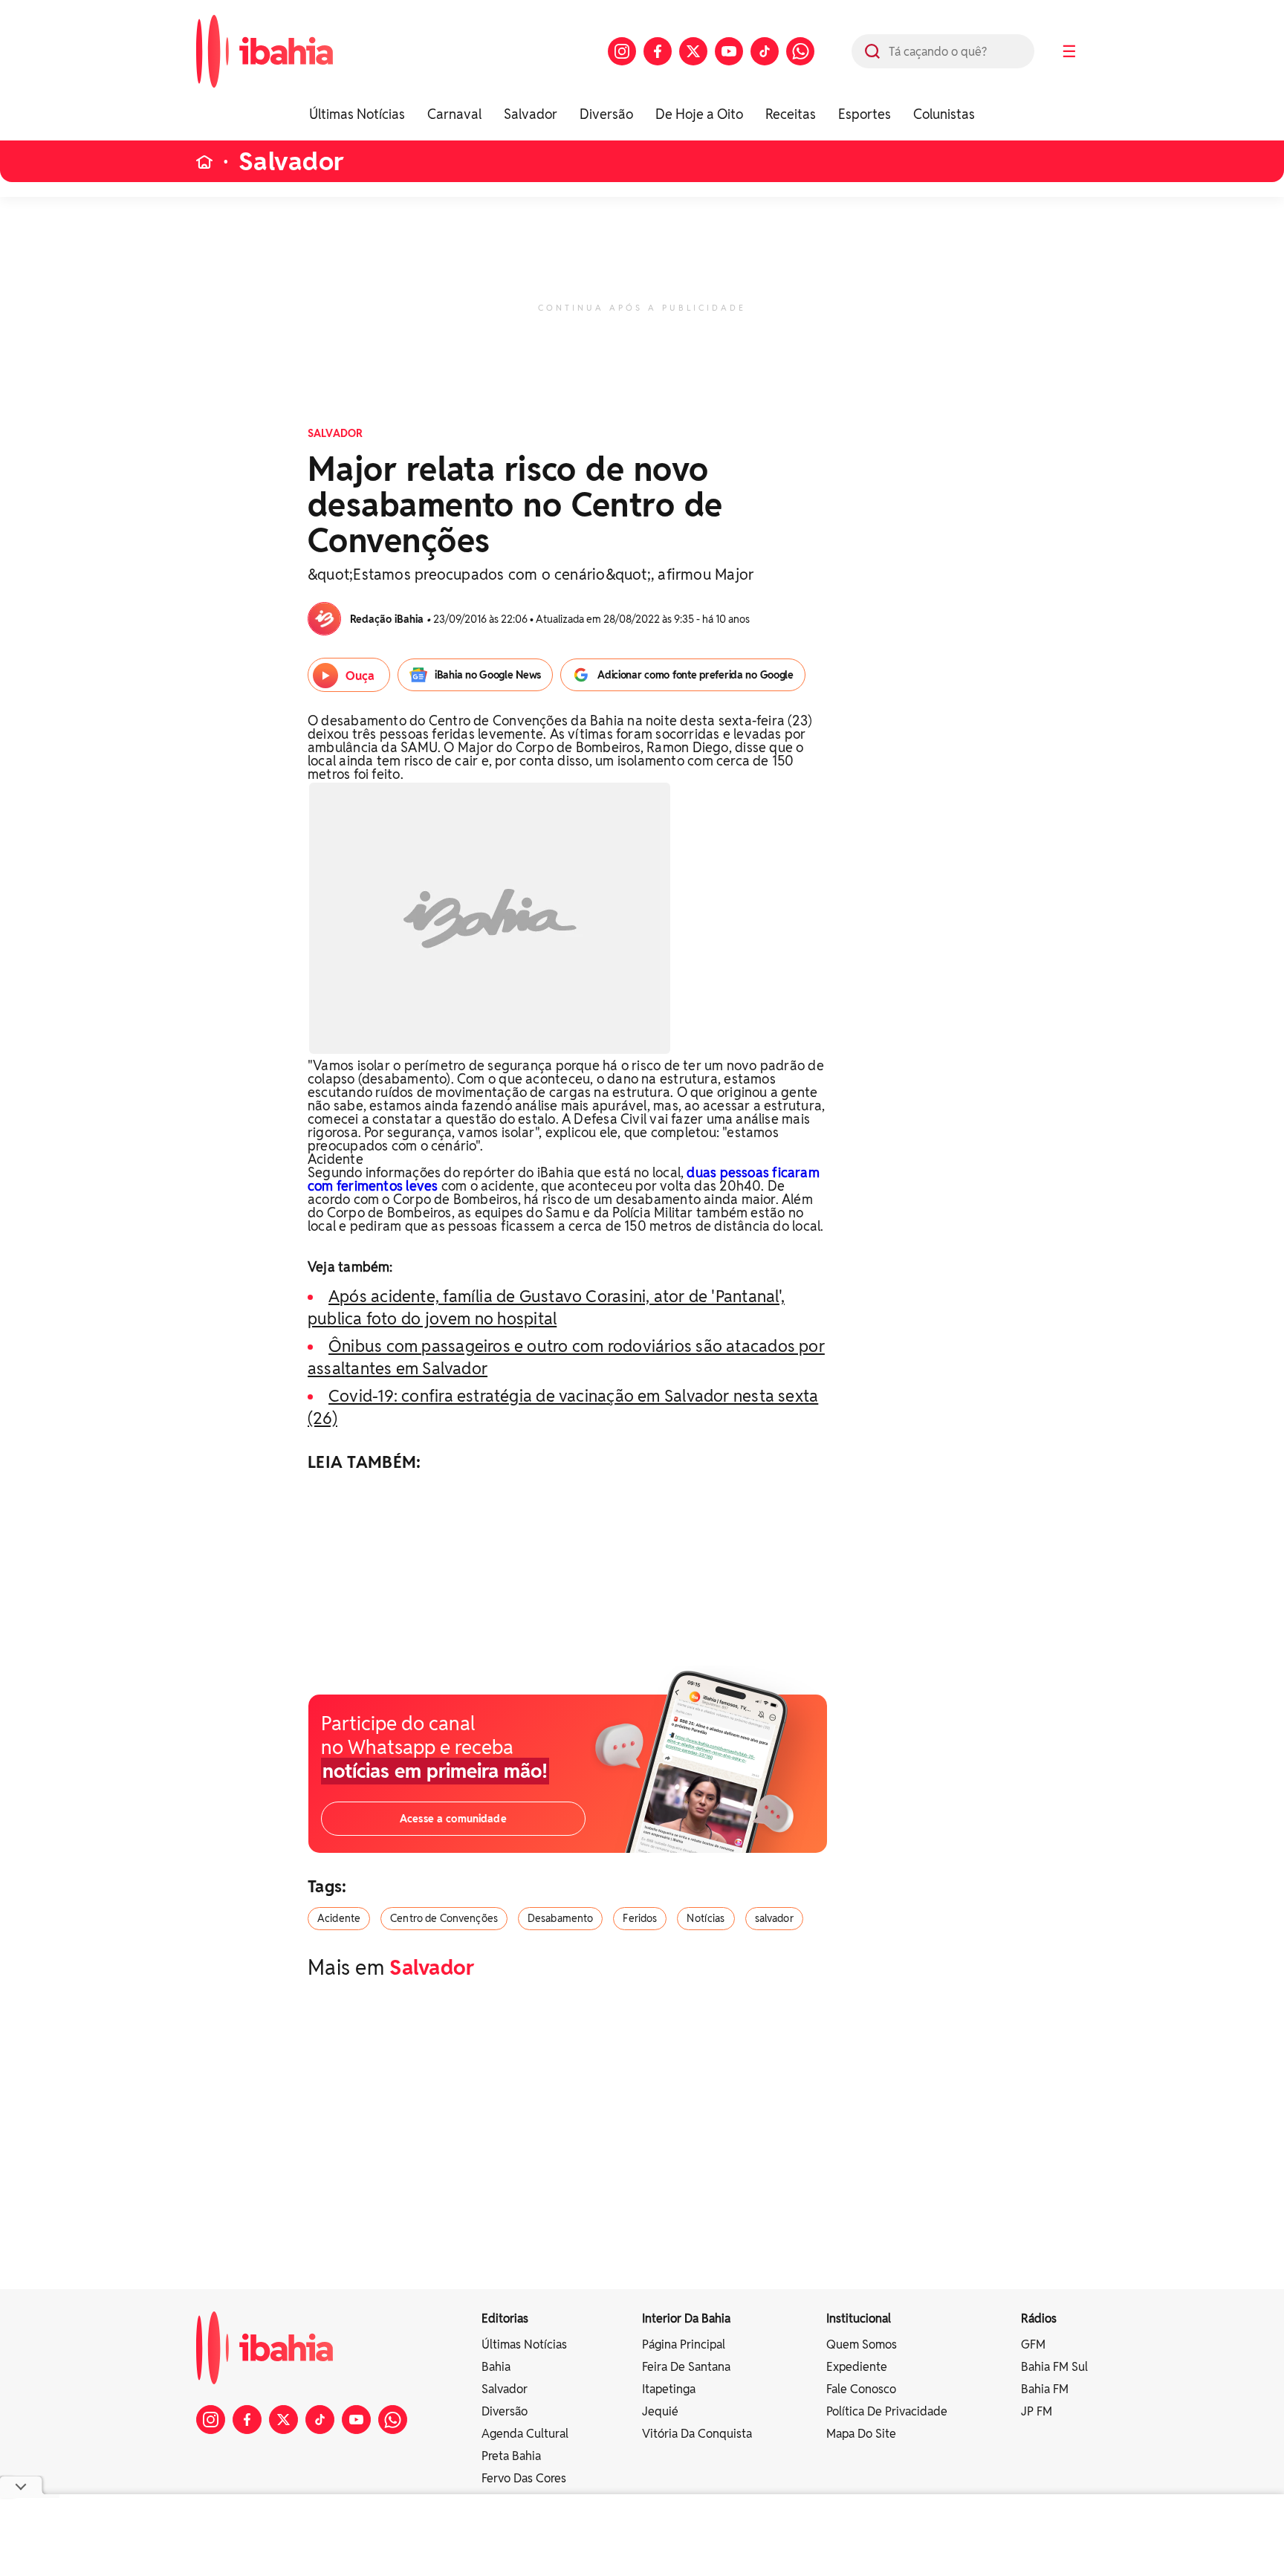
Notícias (706, 1918)
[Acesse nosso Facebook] (658, 51)
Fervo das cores (524, 2478)
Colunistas (944, 114)
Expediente (857, 2367)
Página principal (684, 2344)
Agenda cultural (525, 2434)
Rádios (1039, 2318)
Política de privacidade (887, 2411)
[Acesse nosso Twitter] (693, 51)
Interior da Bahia (686, 2318)
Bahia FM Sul (1054, 2367)
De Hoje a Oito (699, 114)
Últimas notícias (524, 2344)
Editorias (505, 2318)
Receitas (791, 114)
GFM (1033, 2344)
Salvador (531, 114)
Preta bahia (511, 2456)
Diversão (606, 114)
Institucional (859, 2318)
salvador (774, 1918)
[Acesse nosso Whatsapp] (800, 51)
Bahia (496, 2367)
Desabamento (561, 1918)
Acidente (339, 1918)
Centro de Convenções (444, 1918)
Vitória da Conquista (697, 2434)
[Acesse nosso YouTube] (729, 51)
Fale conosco (861, 2389)
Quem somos (862, 2344)
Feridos (640, 1918)
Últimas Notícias (357, 114)
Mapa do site (861, 2434)
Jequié (660, 2411)
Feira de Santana (686, 2367)
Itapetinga (669, 2389)
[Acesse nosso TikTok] (765, 51)
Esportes (865, 114)
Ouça (360, 676)
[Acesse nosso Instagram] (622, 51)
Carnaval (454, 114)
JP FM (1037, 2411)
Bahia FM (1045, 2389)
